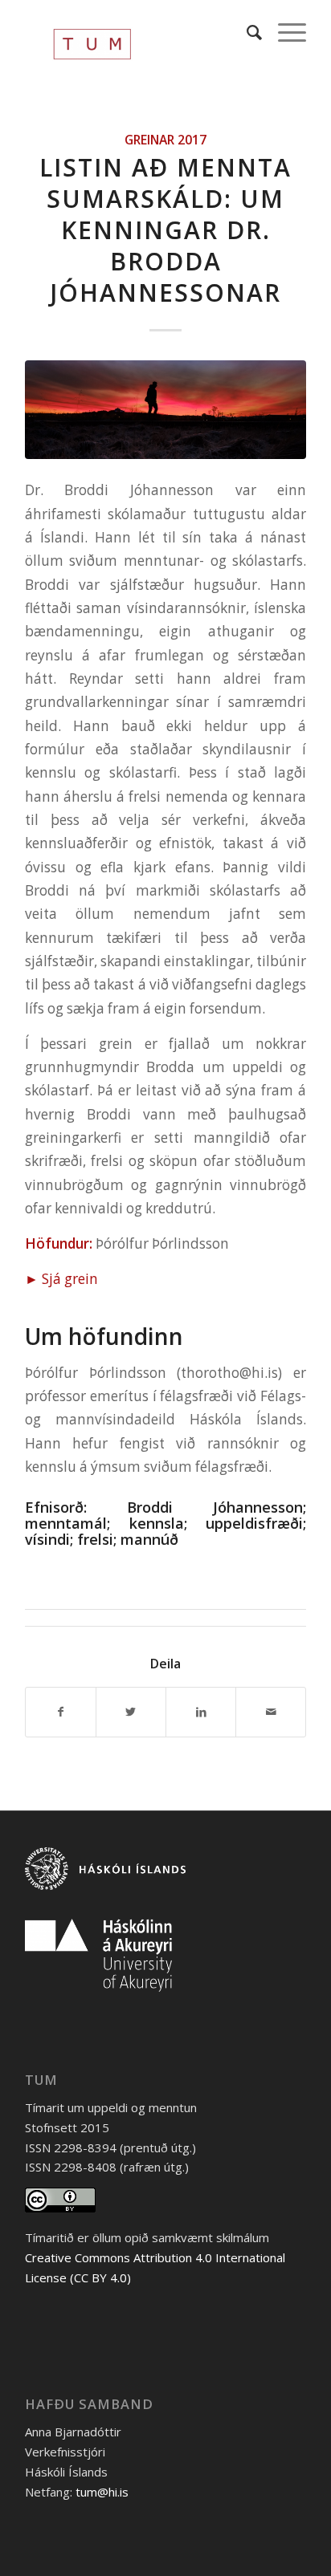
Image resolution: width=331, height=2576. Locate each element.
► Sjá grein (61, 1279)
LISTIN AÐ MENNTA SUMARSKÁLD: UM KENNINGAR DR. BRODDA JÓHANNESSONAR (165, 230)
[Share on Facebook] (61, 1712)
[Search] (246, 32)
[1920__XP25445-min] (165, 409)
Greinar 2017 (165, 140)
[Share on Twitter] (131, 1712)
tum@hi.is (102, 2492)
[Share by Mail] (271, 1712)
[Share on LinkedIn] (201, 1712)
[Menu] (284, 32)
